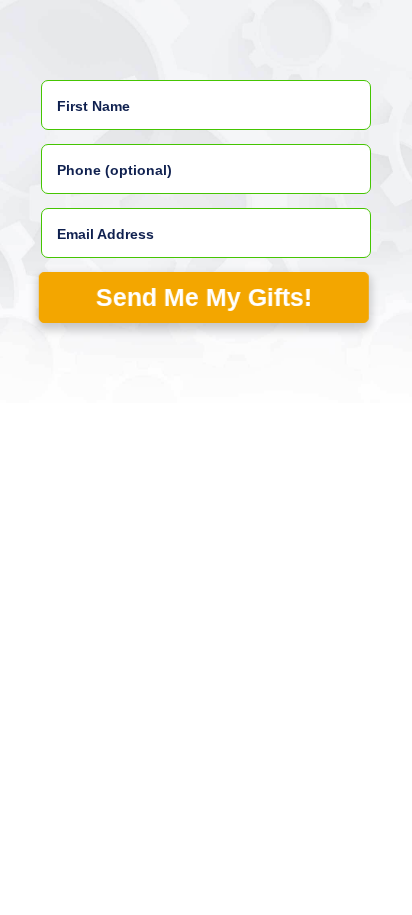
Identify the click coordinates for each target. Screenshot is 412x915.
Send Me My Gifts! (203, 297)
